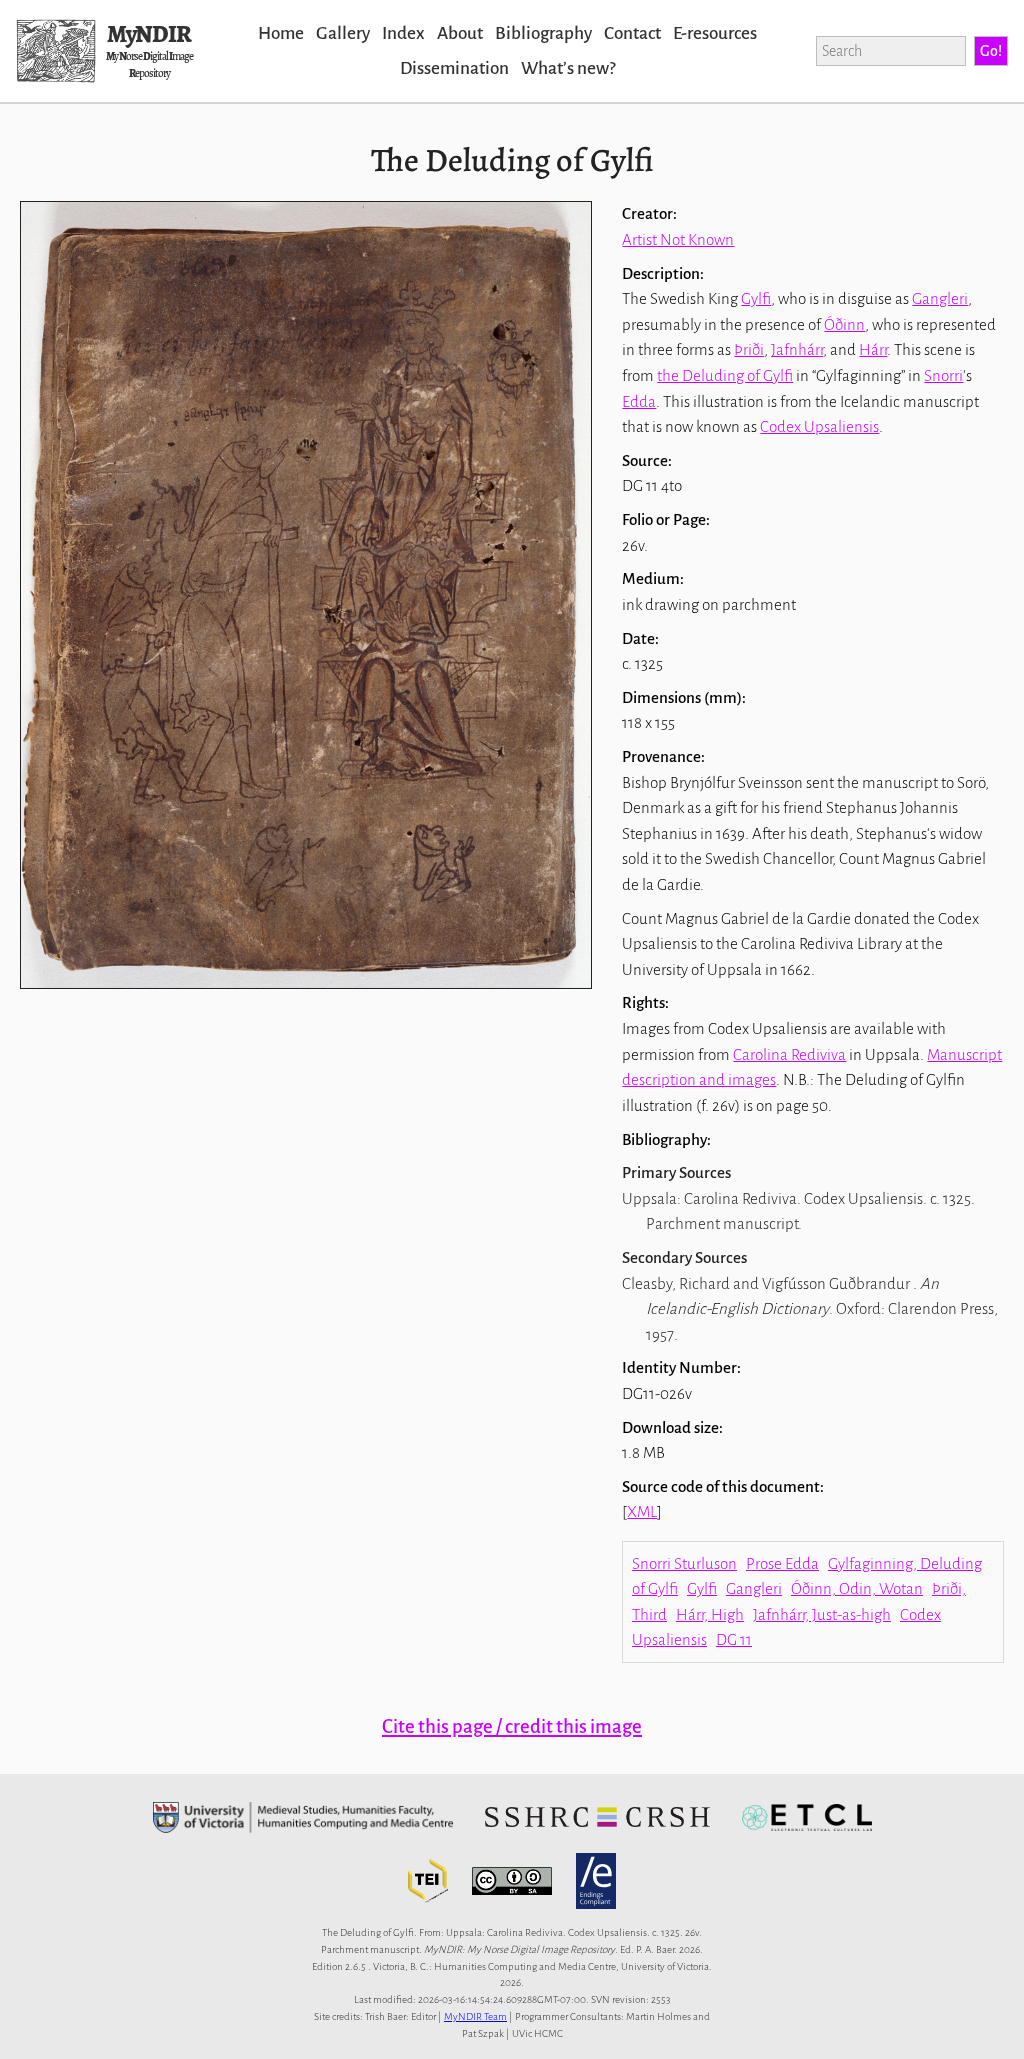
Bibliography (543, 33)
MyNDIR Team (475, 2016)
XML (642, 1511)
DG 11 (734, 1639)
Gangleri (940, 298)
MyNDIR (149, 34)
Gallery (343, 33)
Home (281, 33)
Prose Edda (782, 1563)
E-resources (715, 33)
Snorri (943, 375)
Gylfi (756, 298)
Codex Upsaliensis (819, 426)
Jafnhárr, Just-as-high (822, 1614)
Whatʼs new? (568, 68)
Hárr (873, 349)
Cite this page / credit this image (512, 1726)
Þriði (749, 349)
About (460, 33)
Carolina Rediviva (789, 1054)
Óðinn (844, 324)
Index (403, 33)
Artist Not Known (678, 239)
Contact (632, 33)
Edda (639, 401)
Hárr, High (710, 1614)
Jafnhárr (797, 349)
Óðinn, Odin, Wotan (857, 1588)
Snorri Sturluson (684, 1563)
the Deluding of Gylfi (725, 375)
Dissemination (454, 68)
